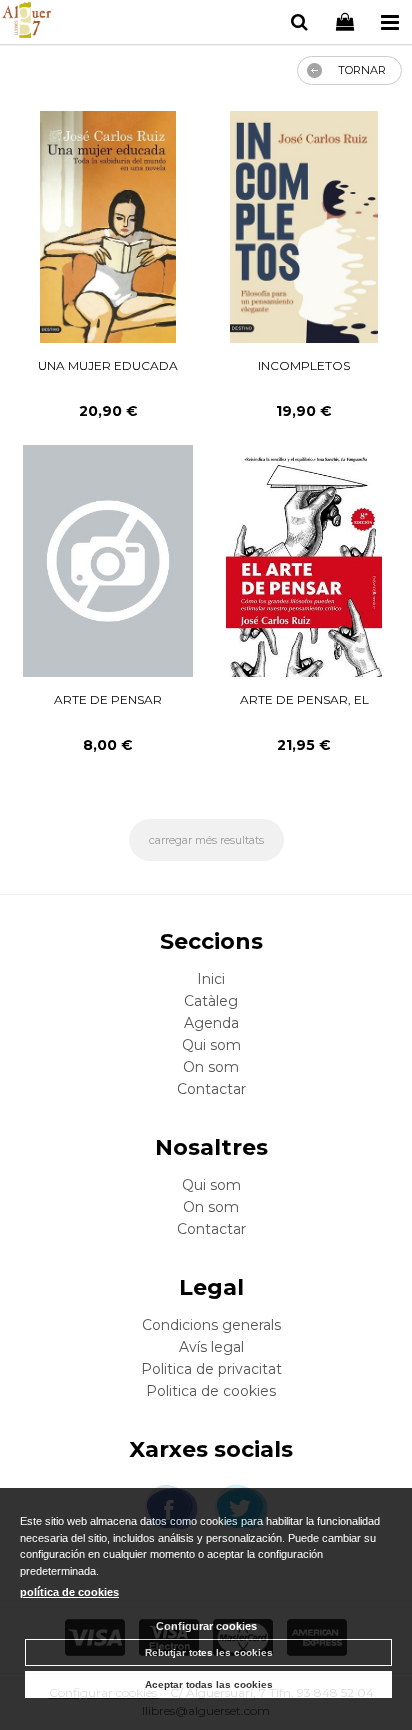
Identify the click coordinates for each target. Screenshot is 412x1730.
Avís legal (211, 1347)
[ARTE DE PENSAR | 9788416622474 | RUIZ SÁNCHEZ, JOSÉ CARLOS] (107, 561)
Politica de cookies (211, 1391)
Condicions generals (211, 1325)
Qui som (211, 1045)
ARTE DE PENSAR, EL (304, 699)
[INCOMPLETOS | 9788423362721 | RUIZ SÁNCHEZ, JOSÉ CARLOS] (304, 227)
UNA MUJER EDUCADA (108, 365)
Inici (211, 979)
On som (211, 1067)
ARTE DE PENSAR (108, 699)
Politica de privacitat (211, 1369)
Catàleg (211, 1001)
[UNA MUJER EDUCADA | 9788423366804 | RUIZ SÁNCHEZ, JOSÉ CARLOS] (108, 227)
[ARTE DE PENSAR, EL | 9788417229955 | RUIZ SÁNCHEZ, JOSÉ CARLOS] (304, 561)
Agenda (211, 1023)
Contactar (211, 1089)
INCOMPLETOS (304, 365)
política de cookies (69, 1592)
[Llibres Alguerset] (26, 23)
